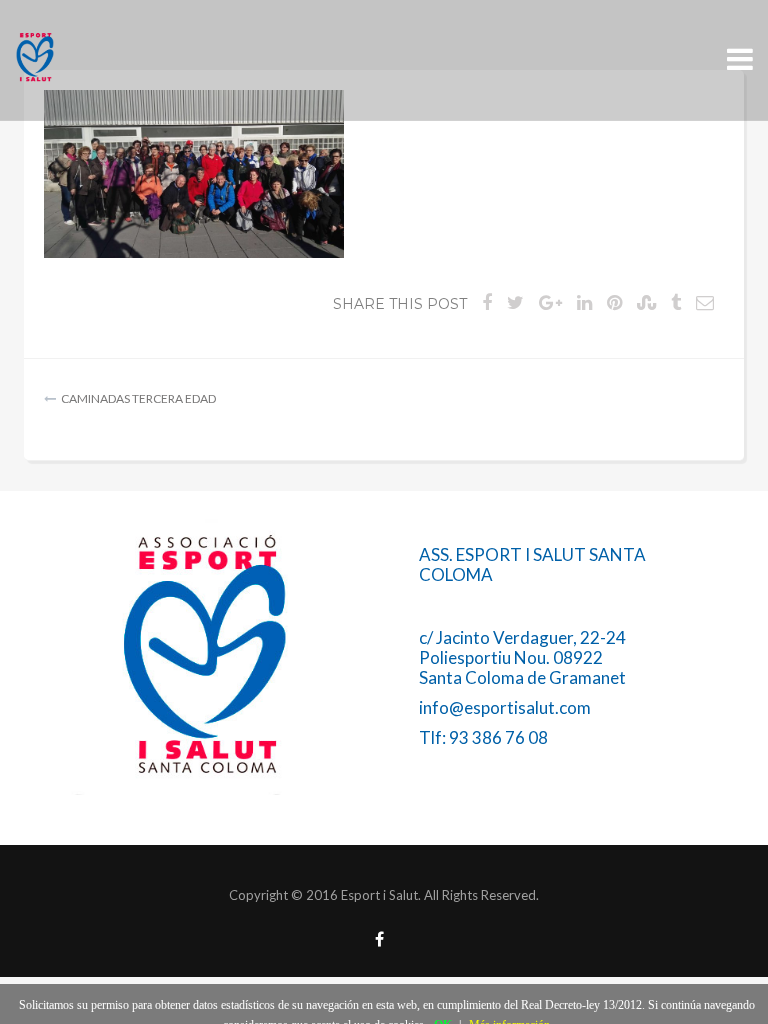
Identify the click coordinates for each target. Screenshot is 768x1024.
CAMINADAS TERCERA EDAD (138, 398)
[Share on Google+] (550, 302)
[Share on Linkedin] (584, 302)
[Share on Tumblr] (676, 302)
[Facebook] (379, 940)
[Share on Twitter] (515, 302)
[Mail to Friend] (705, 302)
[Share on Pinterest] (614, 302)
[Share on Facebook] (487, 302)
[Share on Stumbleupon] (646, 302)
